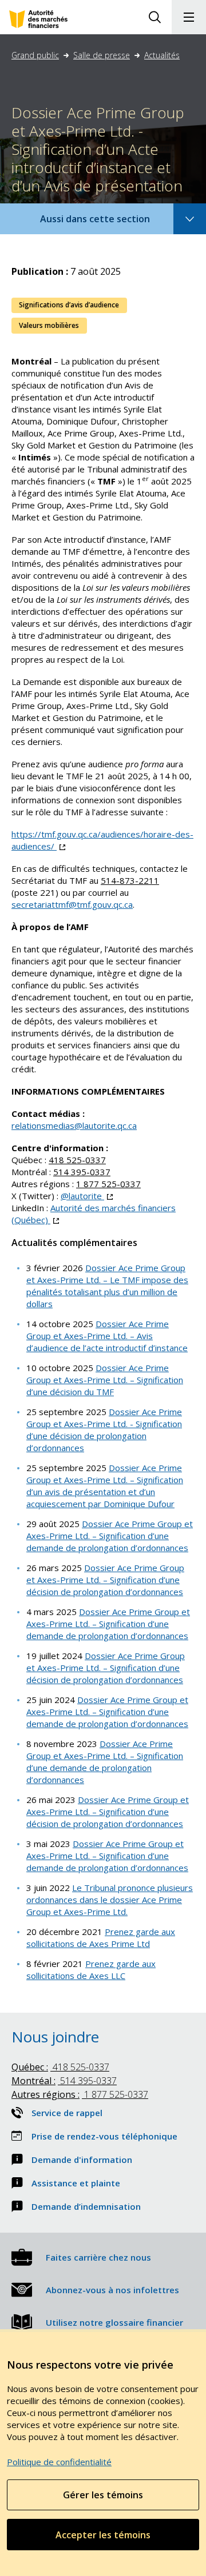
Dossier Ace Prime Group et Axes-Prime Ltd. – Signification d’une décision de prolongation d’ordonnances (105, 1580)
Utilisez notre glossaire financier (114, 2322)
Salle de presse (102, 55)
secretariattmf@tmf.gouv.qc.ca (72, 904)
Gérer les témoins (103, 2495)
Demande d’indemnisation (86, 2206)
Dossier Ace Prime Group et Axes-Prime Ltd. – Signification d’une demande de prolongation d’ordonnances (110, 1536)
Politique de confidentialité (59, 2462)
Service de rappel (67, 2113)
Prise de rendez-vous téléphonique (104, 2136)
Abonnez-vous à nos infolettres (112, 2290)
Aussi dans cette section (110, 223)
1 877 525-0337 (108, 1184)
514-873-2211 (130, 880)
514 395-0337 (82, 1172)
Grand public (35, 55)
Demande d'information (82, 2160)
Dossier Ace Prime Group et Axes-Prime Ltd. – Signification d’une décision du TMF (105, 1380)
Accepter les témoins (103, 2535)
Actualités (162, 55)
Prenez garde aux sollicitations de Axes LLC (91, 1970)
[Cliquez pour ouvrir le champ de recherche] (154, 17)
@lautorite (87, 1196)
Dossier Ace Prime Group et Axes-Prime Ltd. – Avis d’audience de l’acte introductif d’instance (107, 1336)
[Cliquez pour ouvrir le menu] (189, 17)
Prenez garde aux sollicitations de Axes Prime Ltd (101, 1938)
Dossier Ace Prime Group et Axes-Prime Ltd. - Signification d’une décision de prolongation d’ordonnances (104, 1430)
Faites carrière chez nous (98, 2257)
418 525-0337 (77, 1160)
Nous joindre (55, 2037)
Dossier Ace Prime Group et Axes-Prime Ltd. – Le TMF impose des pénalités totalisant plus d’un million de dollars (107, 1286)
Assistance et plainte (76, 2183)
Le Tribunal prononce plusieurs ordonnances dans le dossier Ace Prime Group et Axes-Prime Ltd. (110, 1900)
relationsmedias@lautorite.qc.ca (74, 1125)
